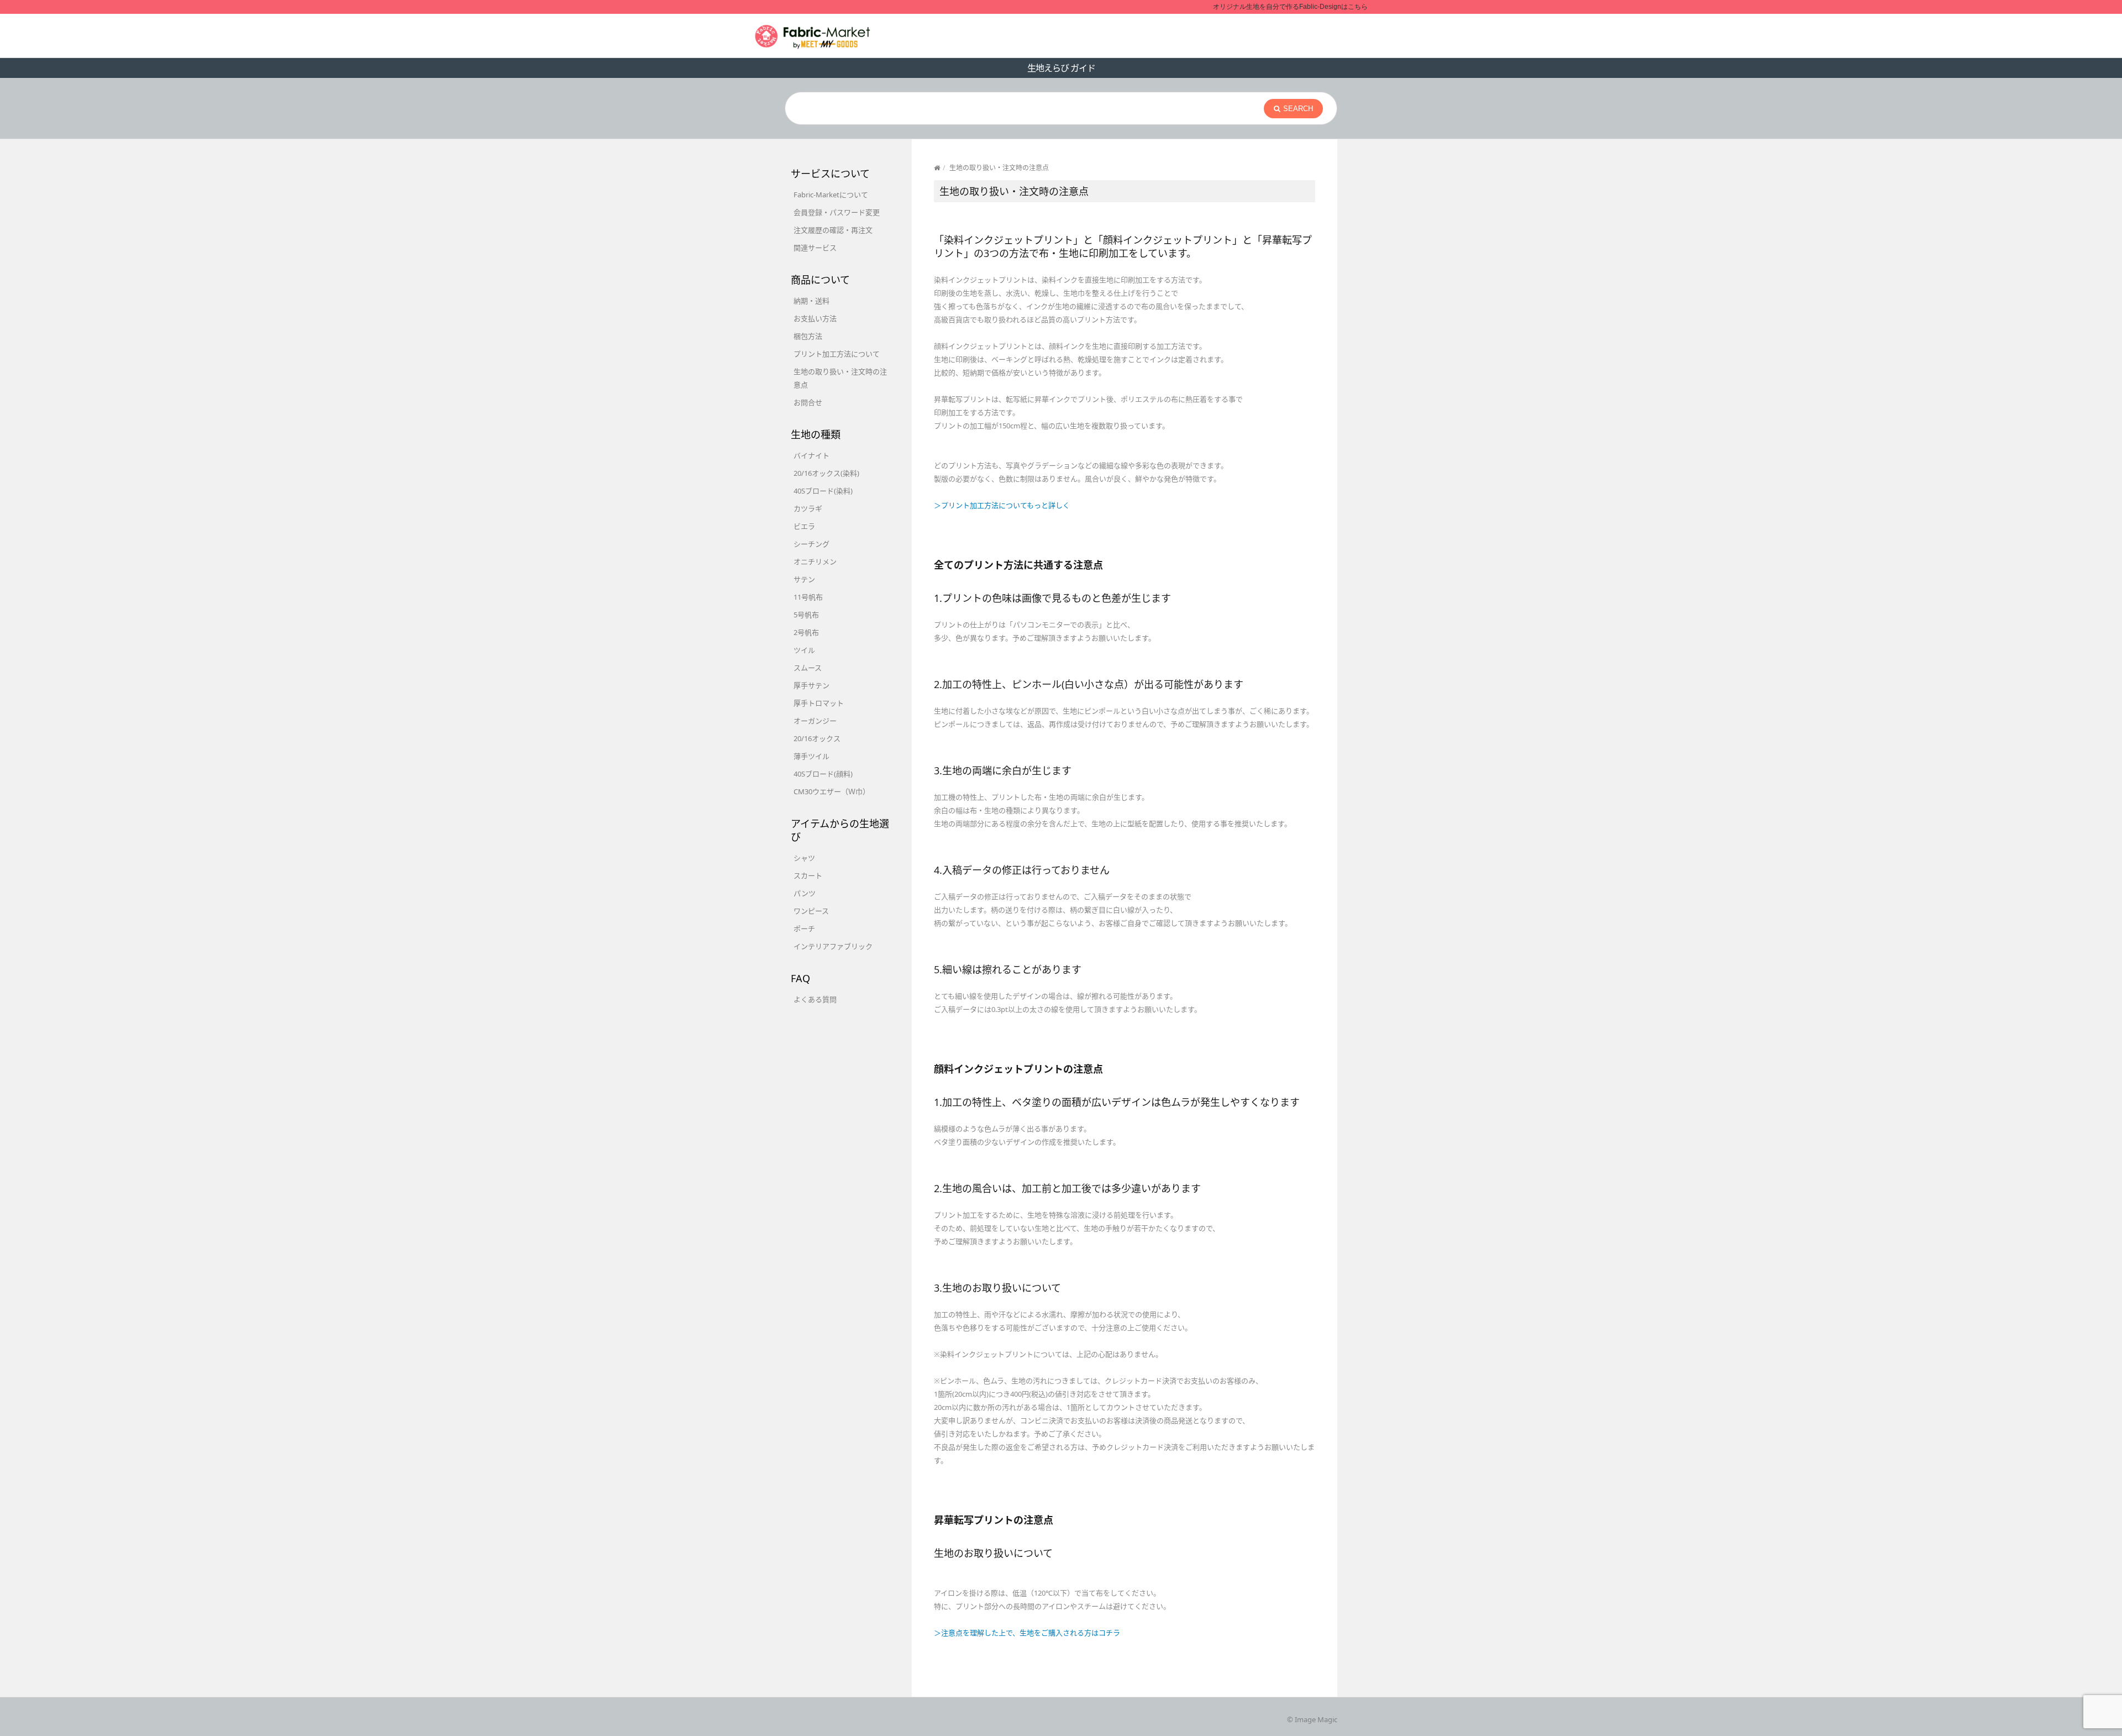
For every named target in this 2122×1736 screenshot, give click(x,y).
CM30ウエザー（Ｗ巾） (832, 791)
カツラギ (808, 508)
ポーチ (804, 929)
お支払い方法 (815, 318)
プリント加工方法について (837, 354)
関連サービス (815, 248)
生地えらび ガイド (1061, 68)
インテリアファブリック (833, 946)
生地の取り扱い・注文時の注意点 (840, 378)
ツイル (804, 650)
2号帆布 (806, 632)
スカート (808, 875)
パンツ (805, 893)
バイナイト (811, 455)
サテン (804, 579)
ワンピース (811, 911)
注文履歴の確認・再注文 (833, 230)
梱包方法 (808, 336)
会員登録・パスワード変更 (837, 212)
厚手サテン (811, 685)
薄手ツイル (811, 756)
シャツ (804, 858)
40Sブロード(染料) (823, 491)
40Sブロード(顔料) (823, 774)
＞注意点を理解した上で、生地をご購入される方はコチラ (1027, 1633)
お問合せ (808, 402)
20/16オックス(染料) (826, 473)
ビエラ (804, 526)
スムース (808, 668)
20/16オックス (817, 738)
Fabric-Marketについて (831, 195)
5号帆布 (806, 615)
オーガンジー (815, 721)
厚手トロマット (819, 703)
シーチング (811, 544)
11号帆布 (808, 597)
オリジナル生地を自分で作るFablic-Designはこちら (1290, 7)
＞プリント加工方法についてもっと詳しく (1002, 505)
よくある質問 (815, 999)
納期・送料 (811, 301)
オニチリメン (815, 562)
